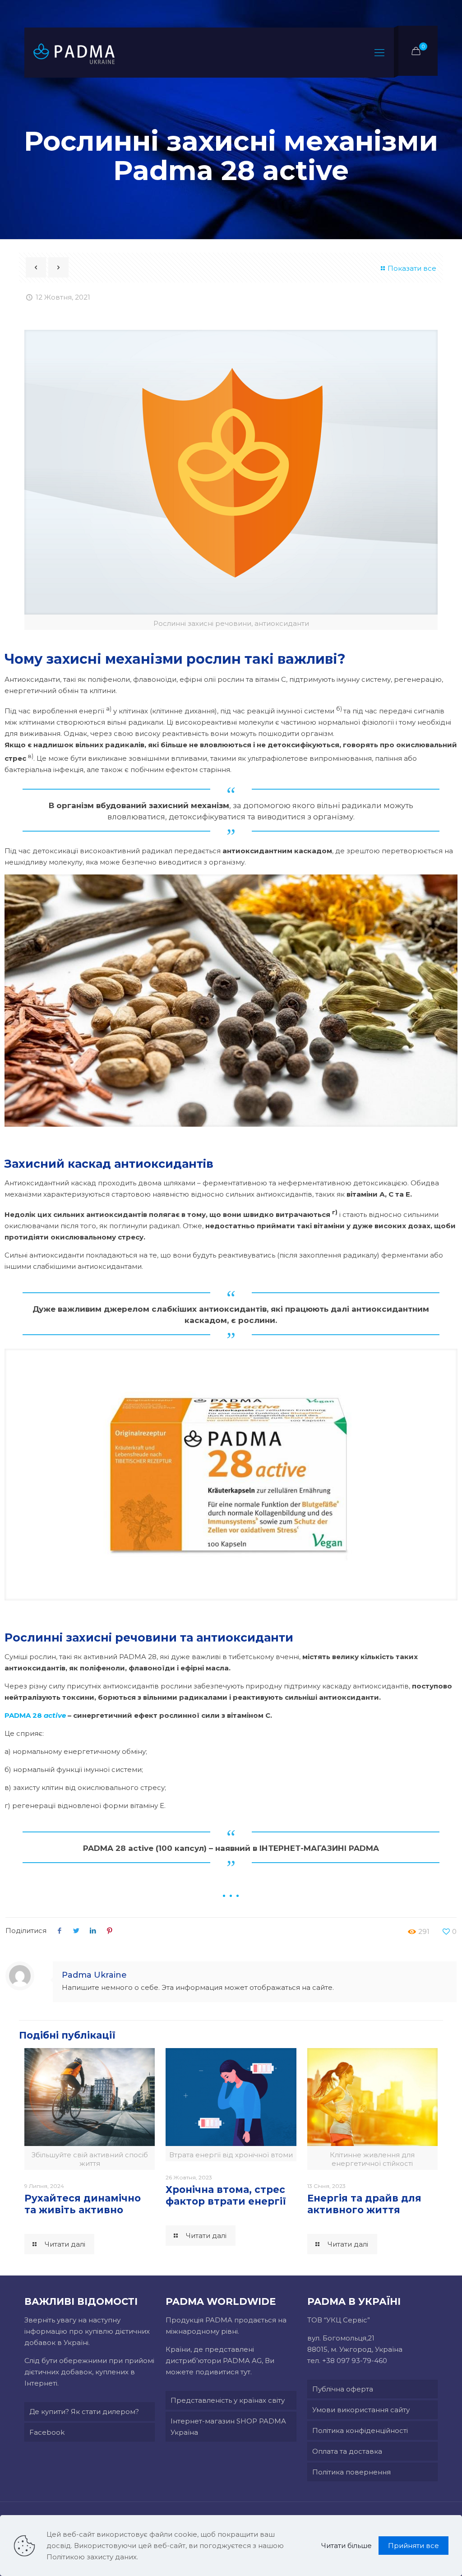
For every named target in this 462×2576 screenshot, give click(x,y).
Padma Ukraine (94, 1975)
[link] (231, 1001)
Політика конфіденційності (360, 2430)
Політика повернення (351, 2472)
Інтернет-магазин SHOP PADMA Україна (228, 2427)
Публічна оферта (343, 2389)
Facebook (47, 2432)
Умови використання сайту (361, 2410)
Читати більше (346, 2546)
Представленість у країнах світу (228, 2400)
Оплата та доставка (347, 2451)
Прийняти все (413, 2546)
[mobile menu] (379, 53)
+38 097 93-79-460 (355, 2361)
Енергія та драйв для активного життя (364, 2204)
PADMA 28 (35, 1715)
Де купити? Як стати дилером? (84, 2412)
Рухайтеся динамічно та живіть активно (83, 2204)
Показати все (412, 268)
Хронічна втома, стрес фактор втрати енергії (226, 2195)
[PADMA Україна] (74, 53)
